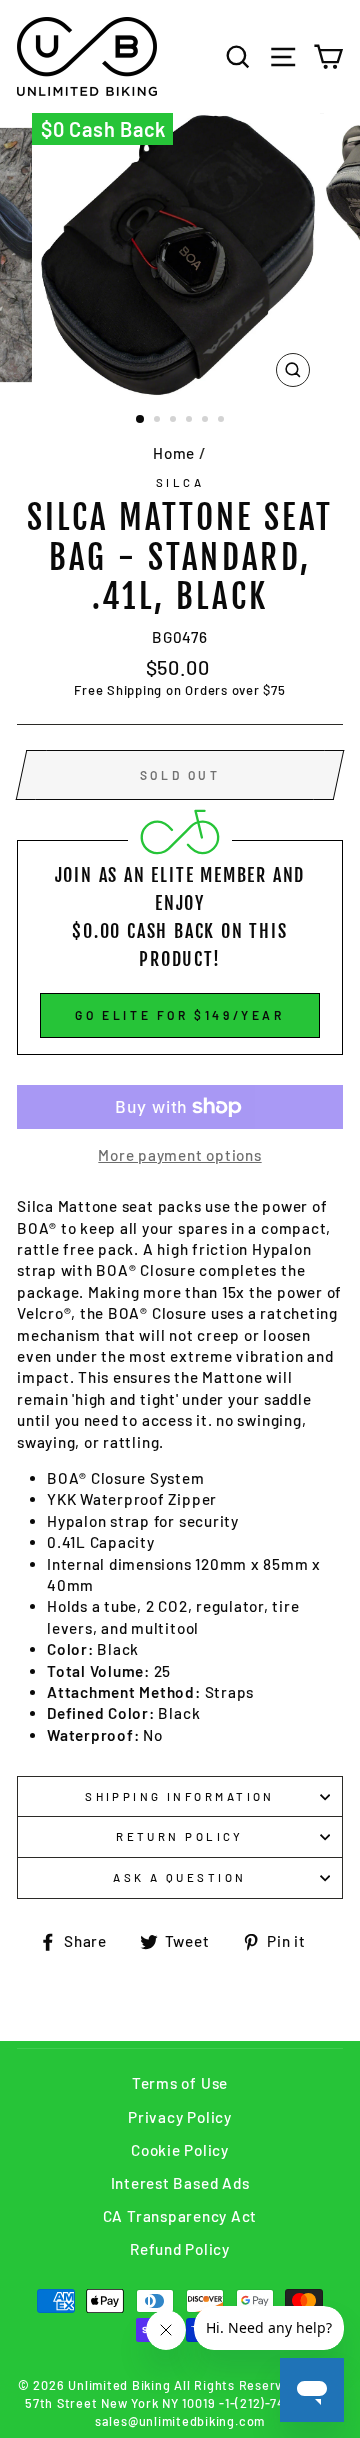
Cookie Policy (180, 2150)
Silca (180, 482)
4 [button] (191, 421)
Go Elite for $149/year (179, 1015)
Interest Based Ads (180, 2183)
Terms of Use (180, 2083)
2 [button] (159, 421)
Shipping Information (180, 1796)
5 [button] (207, 421)
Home (174, 453)
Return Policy (180, 1836)
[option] (180, 255)
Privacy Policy (180, 2117)
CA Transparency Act (180, 2216)
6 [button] (223, 421)
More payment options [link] (179, 1155)
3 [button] (175, 421)
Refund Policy (180, 2249)
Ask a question (179, 1877)
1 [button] (141, 420)
